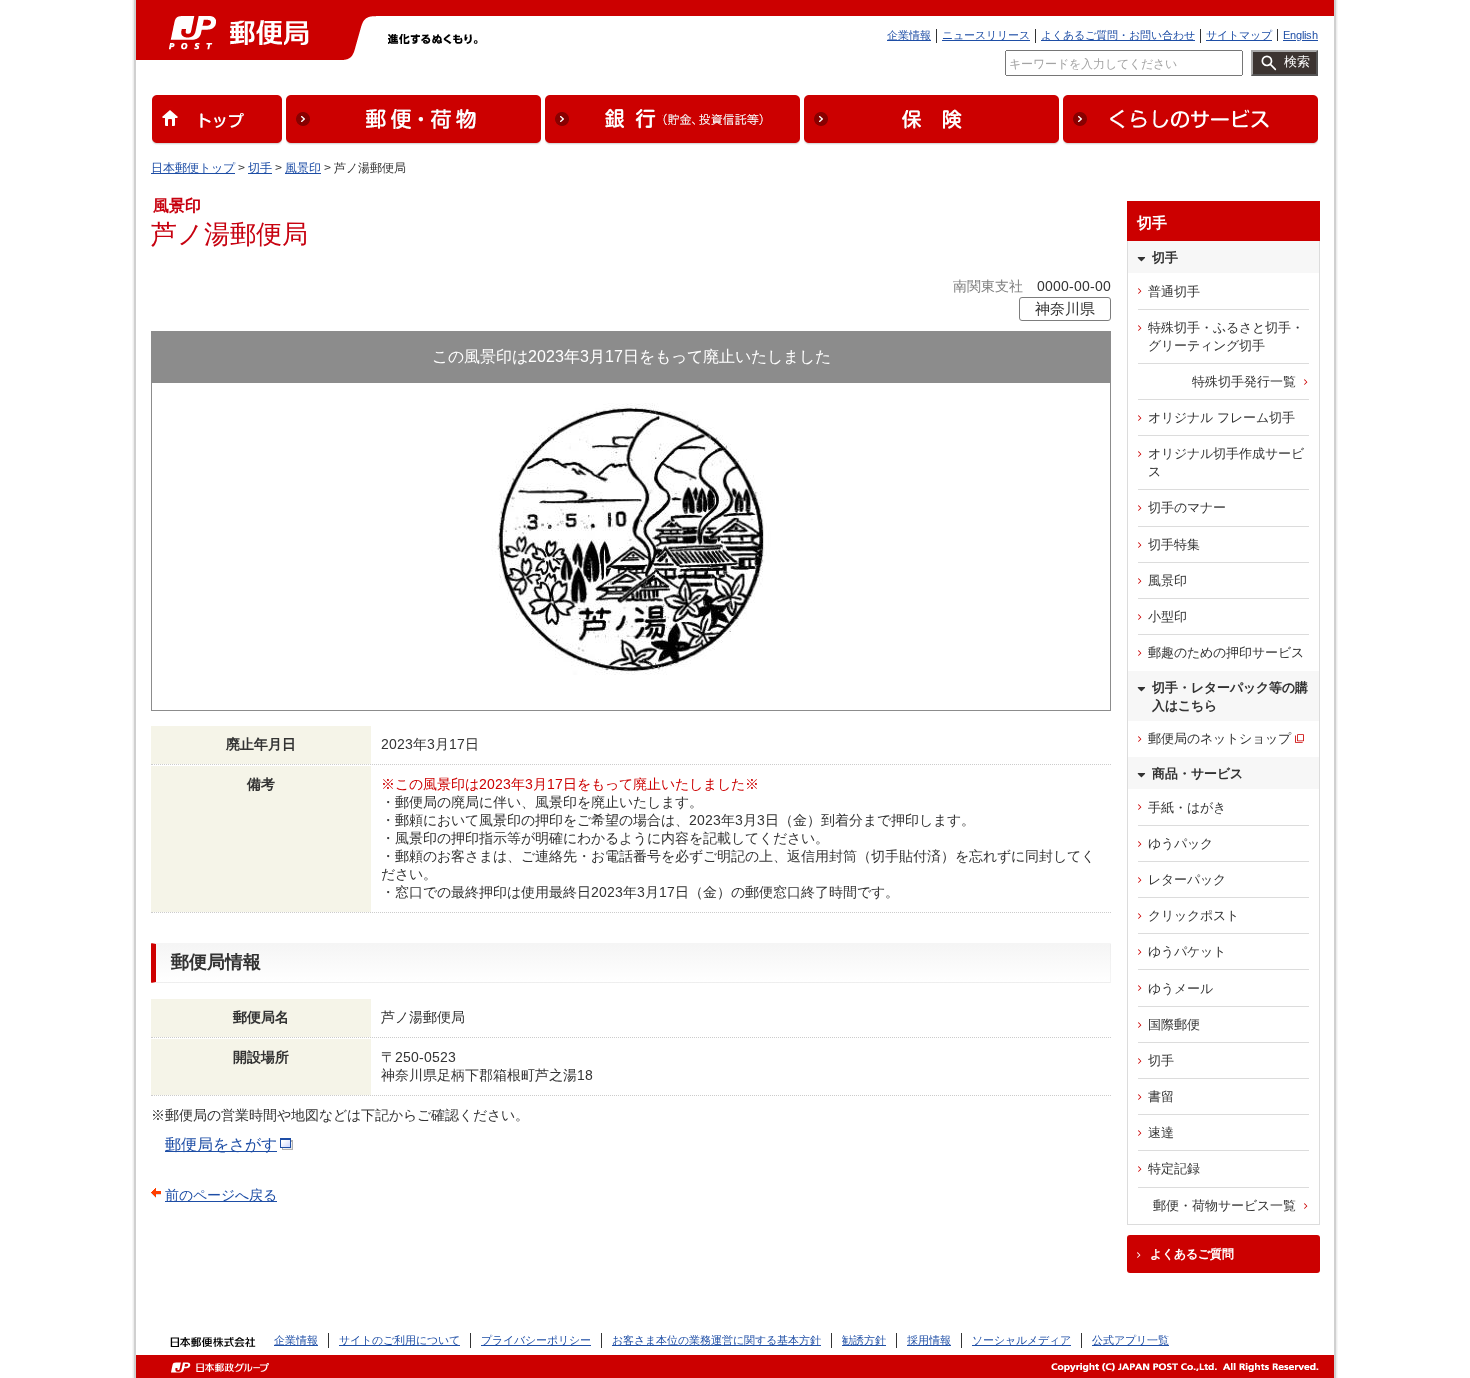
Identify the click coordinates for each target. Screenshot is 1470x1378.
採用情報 (929, 1340)
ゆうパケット (1187, 951)
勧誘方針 (864, 1340)
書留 (1161, 1096)
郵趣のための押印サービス (1226, 652)
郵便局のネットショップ (1219, 738)
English (1300, 35)
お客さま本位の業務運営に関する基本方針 (716, 1340)
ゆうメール (1180, 988)
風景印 (303, 168)
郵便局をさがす (221, 1144)
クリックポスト (1193, 915)
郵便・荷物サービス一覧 (1224, 1205)
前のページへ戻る (221, 1195)
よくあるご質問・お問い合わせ (1118, 35)
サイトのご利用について (399, 1340)
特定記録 (1174, 1168)
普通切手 (1174, 291)
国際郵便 (1174, 1024)
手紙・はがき (1187, 807)
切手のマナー (1187, 507)
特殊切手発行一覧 (1244, 381)
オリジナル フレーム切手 (1221, 417)
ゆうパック (1180, 843)
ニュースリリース (986, 35)
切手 (260, 168)
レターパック (1187, 879)
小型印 (1167, 616)
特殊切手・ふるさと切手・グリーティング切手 (1226, 336)
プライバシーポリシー (536, 1340)
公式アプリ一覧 (1130, 1340)
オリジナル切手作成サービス (1226, 462)
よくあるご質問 (1192, 1254)
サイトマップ (1239, 35)
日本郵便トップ (193, 168)
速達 (1161, 1132)
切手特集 (1174, 544)
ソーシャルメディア (1021, 1340)
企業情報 (909, 35)
